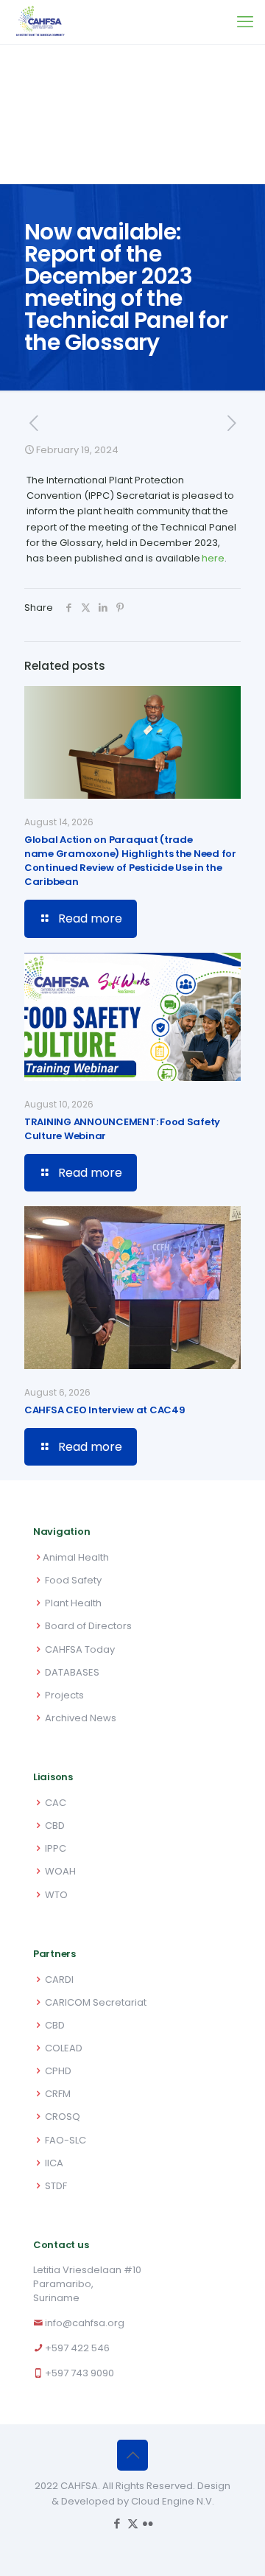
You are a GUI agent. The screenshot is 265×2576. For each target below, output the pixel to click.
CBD (55, 1826)
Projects (64, 1695)
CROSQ (63, 2117)
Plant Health (73, 1603)
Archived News (81, 1718)
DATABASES (72, 1672)
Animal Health (76, 1557)
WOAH (60, 1871)
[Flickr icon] (148, 2523)
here (213, 558)
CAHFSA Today (80, 1649)
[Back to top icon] (132, 2455)
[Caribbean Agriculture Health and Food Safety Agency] (40, 22)
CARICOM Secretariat (96, 2002)
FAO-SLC (66, 2140)
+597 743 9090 (79, 2373)
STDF (56, 2186)
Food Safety (73, 1580)
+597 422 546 (77, 2348)
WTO (56, 1895)
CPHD (58, 2071)
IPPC (56, 1848)
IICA (54, 2163)
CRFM (58, 2094)
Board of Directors (88, 1626)
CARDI (59, 1980)
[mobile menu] (245, 22)
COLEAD (64, 2048)
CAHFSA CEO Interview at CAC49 (105, 1410)
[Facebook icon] (117, 2523)
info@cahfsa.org (85, 2323)
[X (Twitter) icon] (133, 2523)
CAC (56, 1803)
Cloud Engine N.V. (173, 2501)
